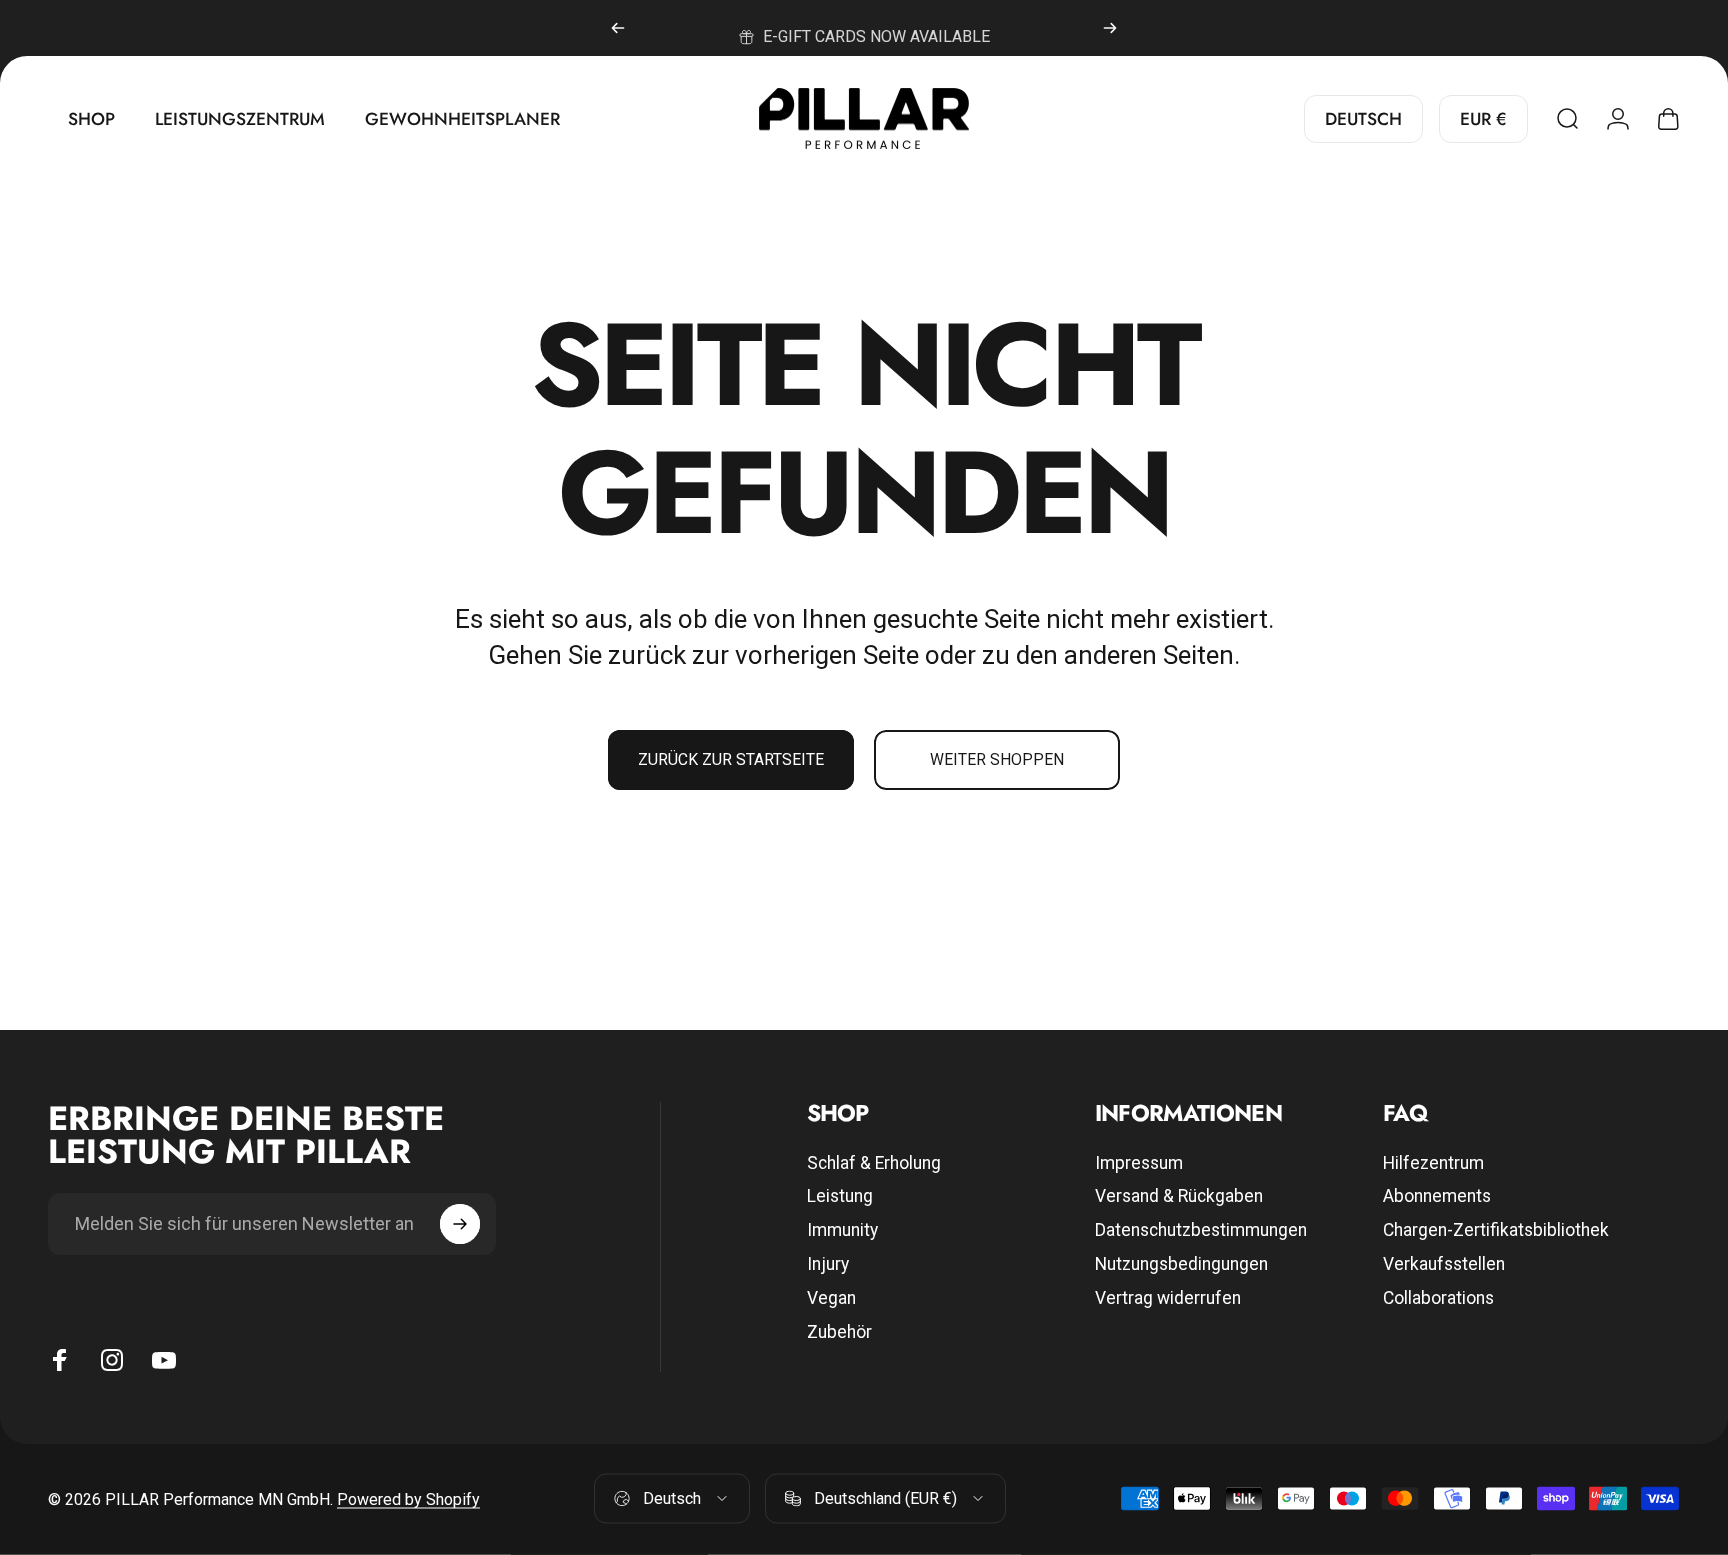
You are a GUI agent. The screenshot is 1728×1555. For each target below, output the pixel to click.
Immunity (842, 1230)
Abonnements (1437, 1196)
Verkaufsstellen (1444, 1264)
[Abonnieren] (460, 1224)
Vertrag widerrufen (1168, 1298)
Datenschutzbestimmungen (1201, 1230)
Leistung (840, 1196)
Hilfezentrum (1433, 1163)
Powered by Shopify (408, 1498)
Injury (828, 1264)
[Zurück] (618, 28)
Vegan (831, 1298)
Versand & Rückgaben (1179, 1196)
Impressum (1139, 1163)
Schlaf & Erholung (874, 1163)
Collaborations (1438, 1298)
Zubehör (839, 1332)
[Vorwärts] (1110, 28)
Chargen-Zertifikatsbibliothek (1496, 1230)
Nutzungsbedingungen (1181, 1264)
